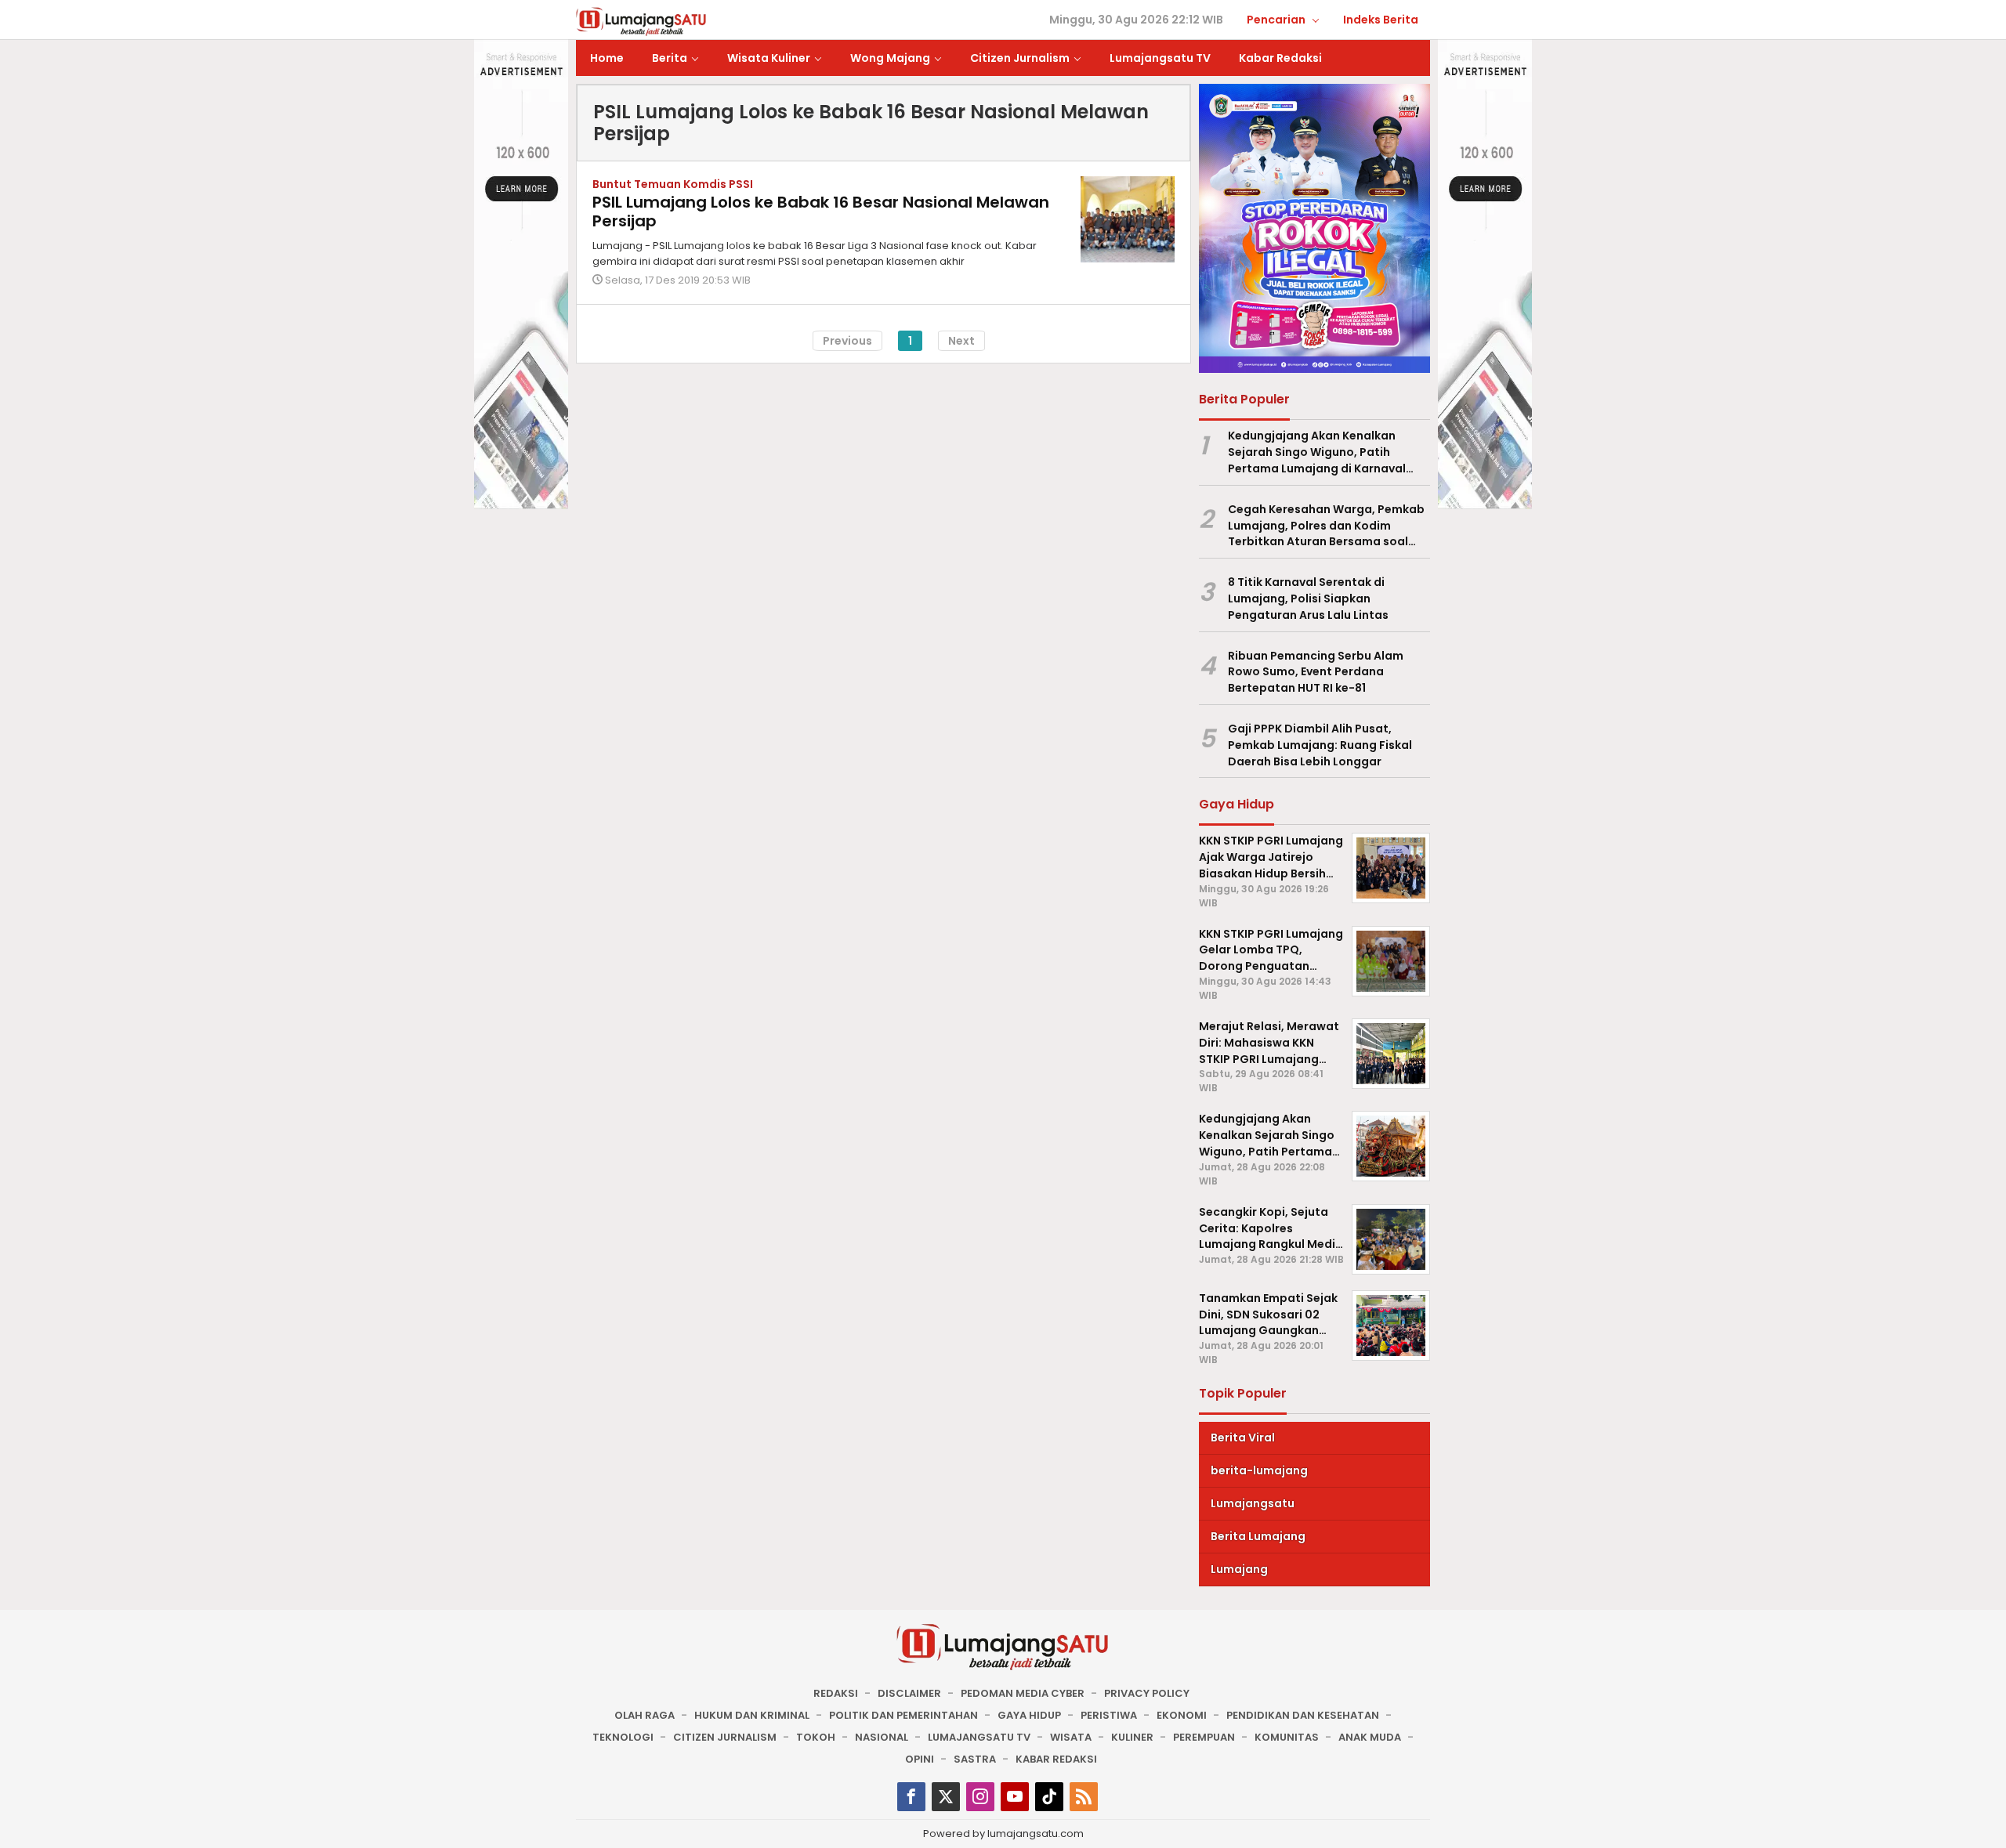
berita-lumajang (1259, 1470)
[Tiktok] (1049, 1797)
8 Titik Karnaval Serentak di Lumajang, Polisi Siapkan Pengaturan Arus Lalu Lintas (1308, 599)
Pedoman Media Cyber (1023, 1693)
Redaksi (836, 1693)
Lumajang (1239, 1569)
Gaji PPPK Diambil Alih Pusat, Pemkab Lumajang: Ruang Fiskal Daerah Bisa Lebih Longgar (1320, 745)
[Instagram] (980, 1797)
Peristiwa (1109, 1715)
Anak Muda (1370, 1737)
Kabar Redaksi (1056, 1759)
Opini (920, 1759)
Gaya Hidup (1029, 1715)
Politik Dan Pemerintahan (903, 1715)
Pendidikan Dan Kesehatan (1303, 1715)
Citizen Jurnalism (725, 1737)
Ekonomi (1182, 1715)
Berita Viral (1243, 1438)
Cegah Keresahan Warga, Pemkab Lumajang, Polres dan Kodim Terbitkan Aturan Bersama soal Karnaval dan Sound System (1326, 526)
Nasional (882, 1737)
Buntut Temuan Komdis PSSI (673, 184)
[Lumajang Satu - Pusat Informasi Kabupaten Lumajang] (641, 20)
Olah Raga (645, 1715)
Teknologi (623, 1737)
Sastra (975, 1759)
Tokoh (816, 1737)
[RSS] (1084, 1797)
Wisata (1071, 1737)
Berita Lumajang (1258, 1536)
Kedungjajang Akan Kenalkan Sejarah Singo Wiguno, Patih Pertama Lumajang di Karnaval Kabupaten (1317, 452)
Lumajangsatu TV (979, 1737)
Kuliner (1132, 1737)
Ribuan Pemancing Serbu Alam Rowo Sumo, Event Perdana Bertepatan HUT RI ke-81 (1316, 672)
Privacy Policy (1147, 1693)
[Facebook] (911, 1797)
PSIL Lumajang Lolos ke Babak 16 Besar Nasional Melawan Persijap (821, 212)
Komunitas (1287, 1737)
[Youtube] (1015, 1797)
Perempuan (1204, 1737)
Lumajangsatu (1253, 1503)
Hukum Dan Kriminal (752, 1715)
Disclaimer (909, 1693)
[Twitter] (946, 1797)
